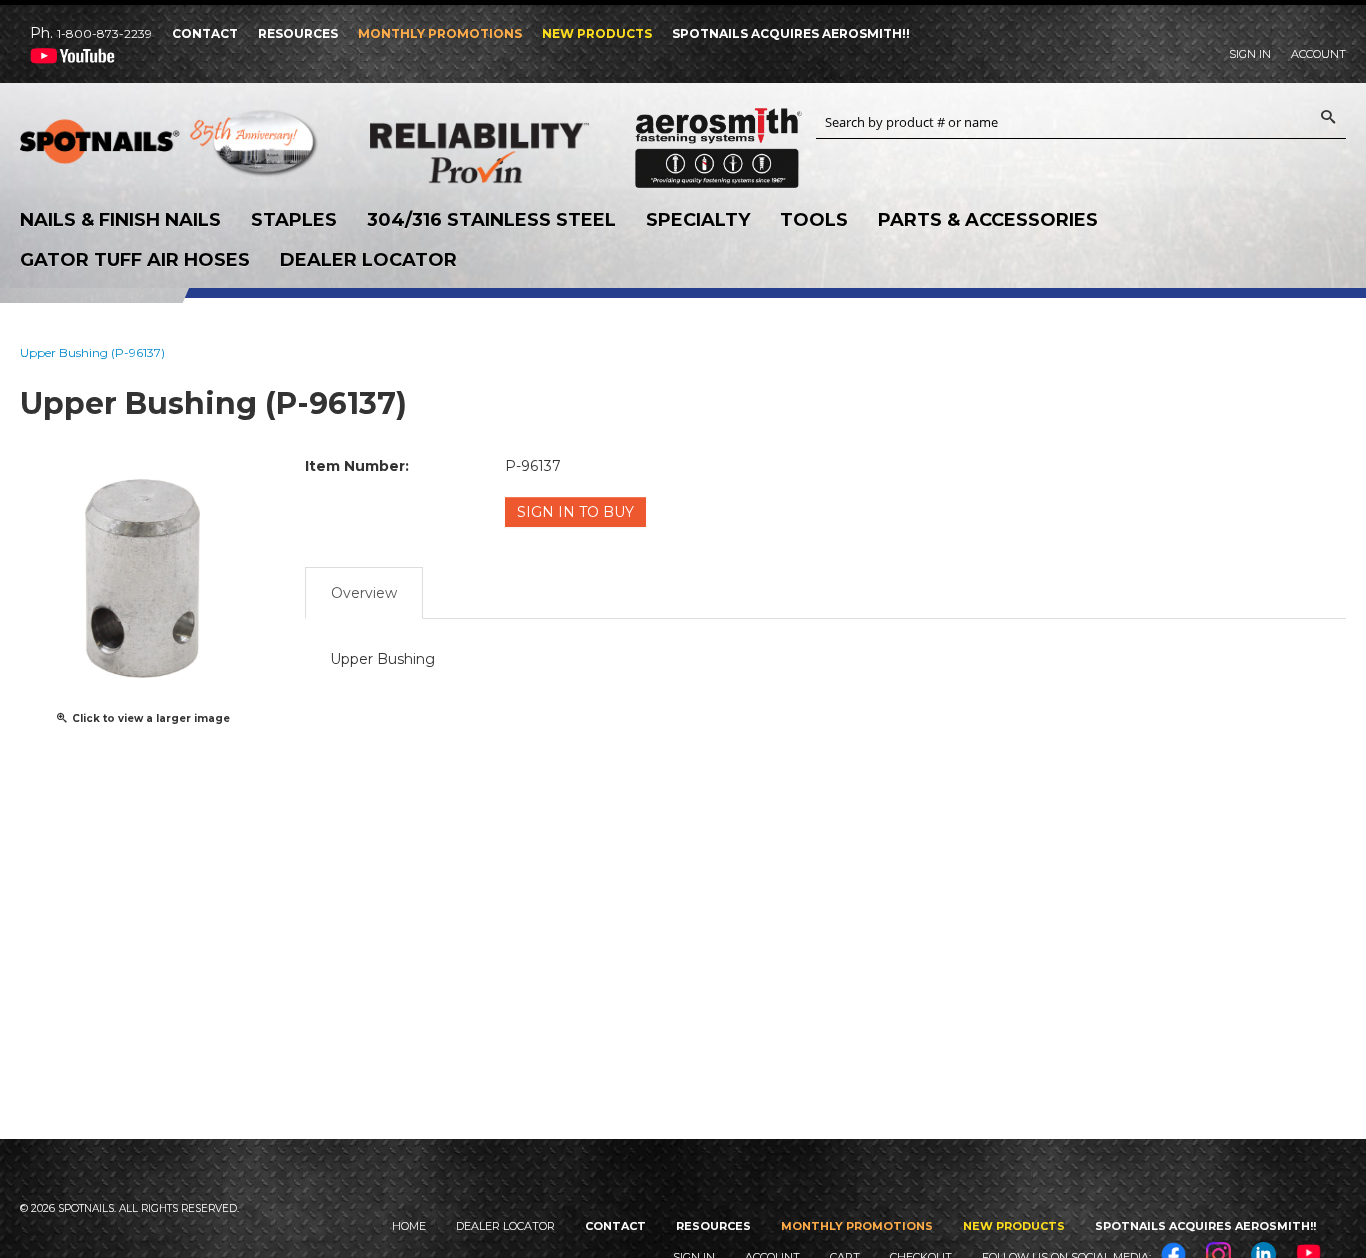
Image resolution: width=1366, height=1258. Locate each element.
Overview (364, 593)
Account (1318, 54)
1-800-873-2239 (104, 33)
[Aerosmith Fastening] (718, 140)
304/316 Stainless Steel (491, 220)
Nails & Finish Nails (120, 220)
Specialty (698, 220)
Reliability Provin (520, 152)
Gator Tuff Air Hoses (135, 260)
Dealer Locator (368, 260)
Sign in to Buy (575, 512)
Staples (294, 220)
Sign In (1250, 54)
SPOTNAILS (170, 148)
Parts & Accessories (988, 220)
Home (409, 1226)
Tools (814, 220)
